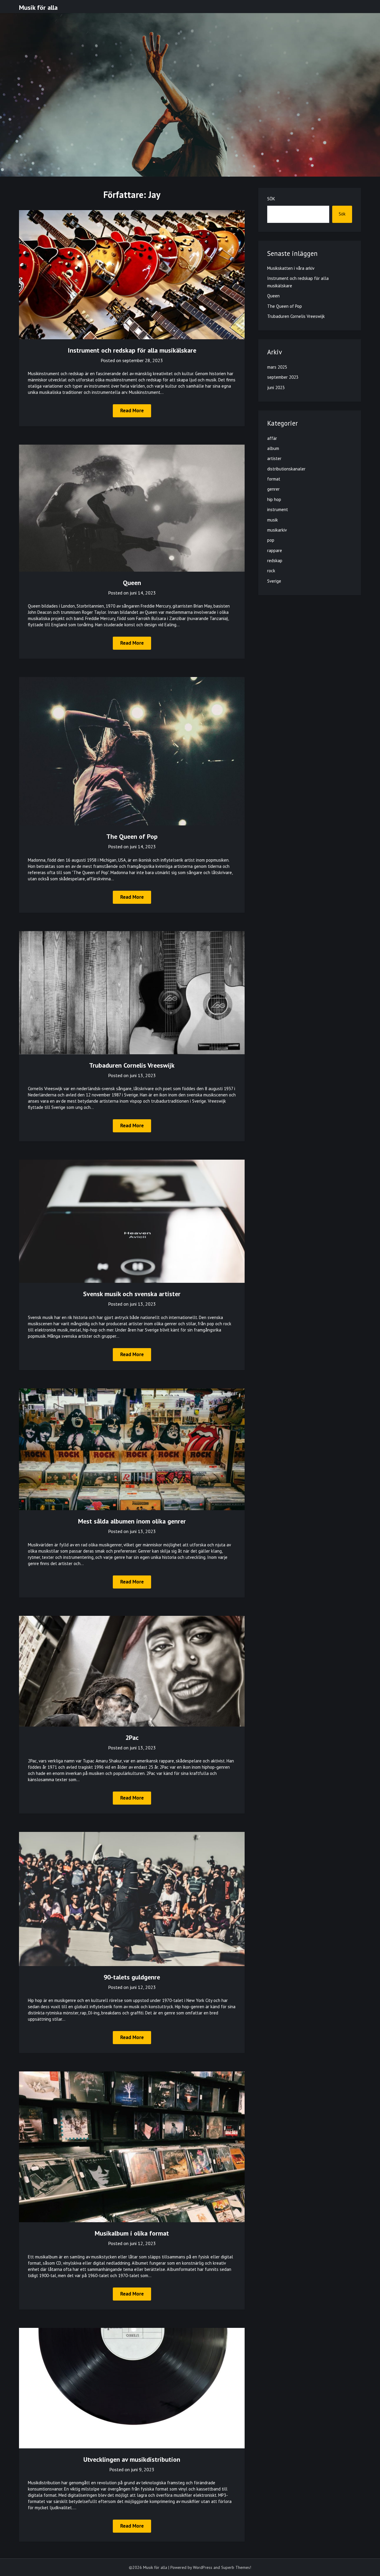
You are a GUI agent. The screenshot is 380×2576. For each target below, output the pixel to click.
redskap (275, 561)
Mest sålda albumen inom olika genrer (132, 1521)
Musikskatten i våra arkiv (291, 268)
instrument (278, 509)
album (273, 448)
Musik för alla (38, 7)
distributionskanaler (286, 469)
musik (273, 520)
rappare (275, 550)
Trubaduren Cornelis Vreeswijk (132, 1065)
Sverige (274, 581)
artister (274, 458)
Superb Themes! (236, 2567)
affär (272, 438)
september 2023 (283, 377)
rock (271, 571)
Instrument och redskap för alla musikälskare (132, 350)
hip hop (274, 499)
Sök (271, 199)
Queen (132, 583)
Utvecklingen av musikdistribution (132, 2459)
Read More (132, 410)
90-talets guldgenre (132, 1977)
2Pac (132, 1738)
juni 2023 (276, 387)
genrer (273, 489)
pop (271, 540)
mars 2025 (277, 367)
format (274, 479)
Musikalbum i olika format (132, 2233)
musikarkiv (277, 530)
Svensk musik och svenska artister (132, 1294)
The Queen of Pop (132, 836)
